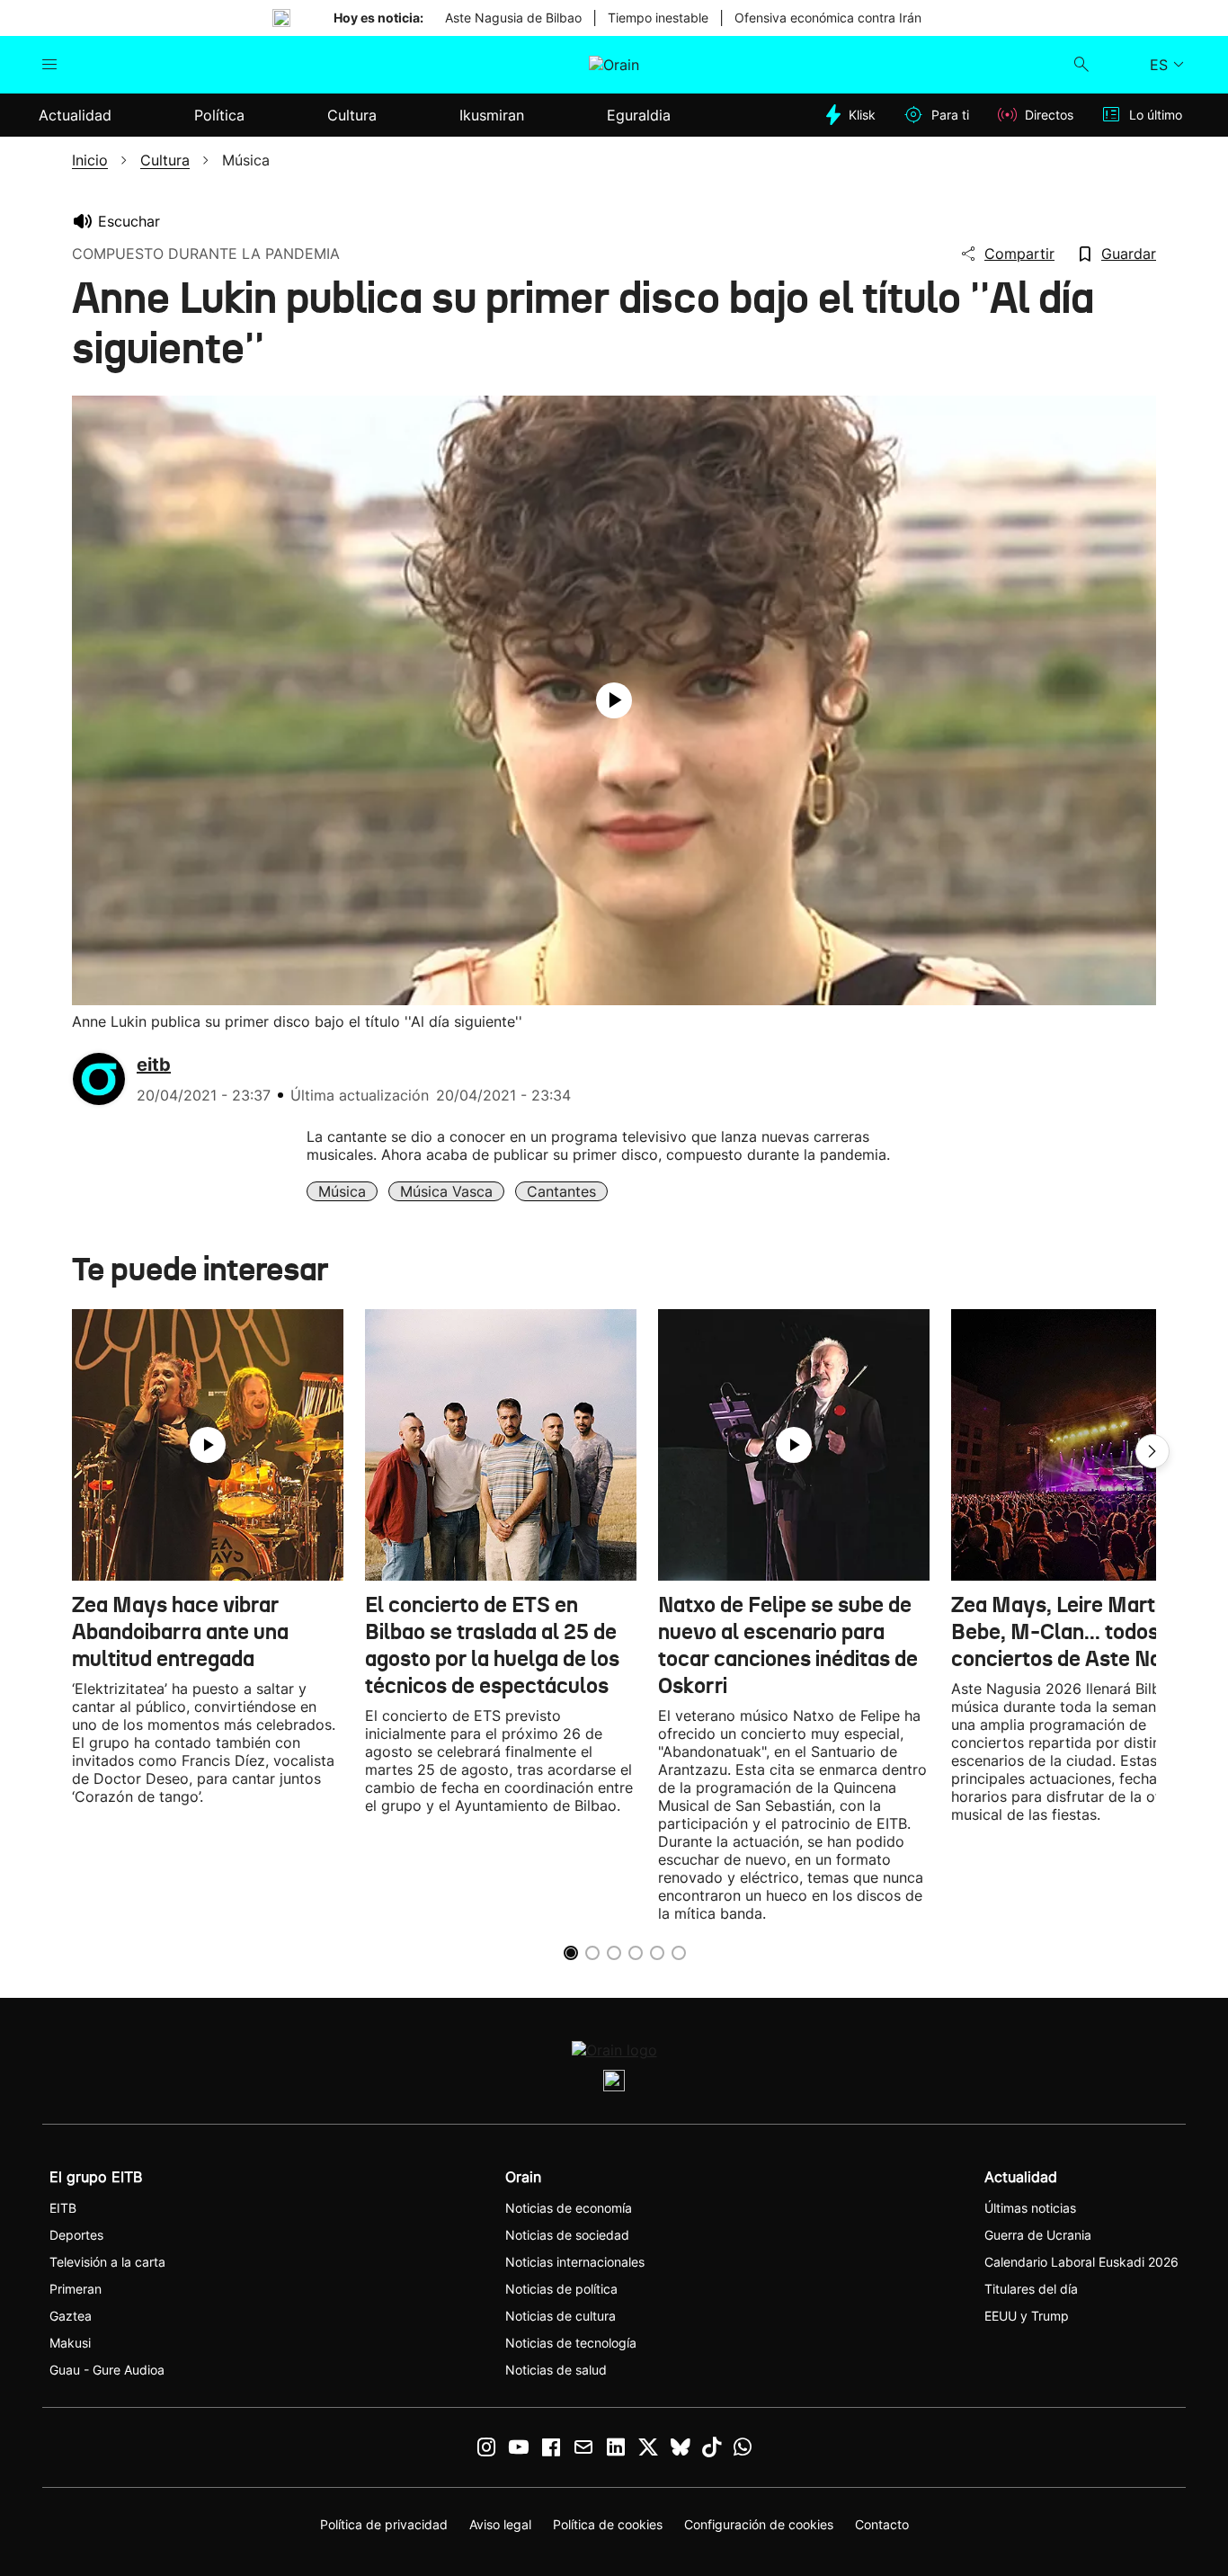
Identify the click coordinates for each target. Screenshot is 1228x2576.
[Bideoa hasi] (614, 700)
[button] (1152, 1451)
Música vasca (446, 1191)
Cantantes (561, 1191)
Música (342, 1191)
